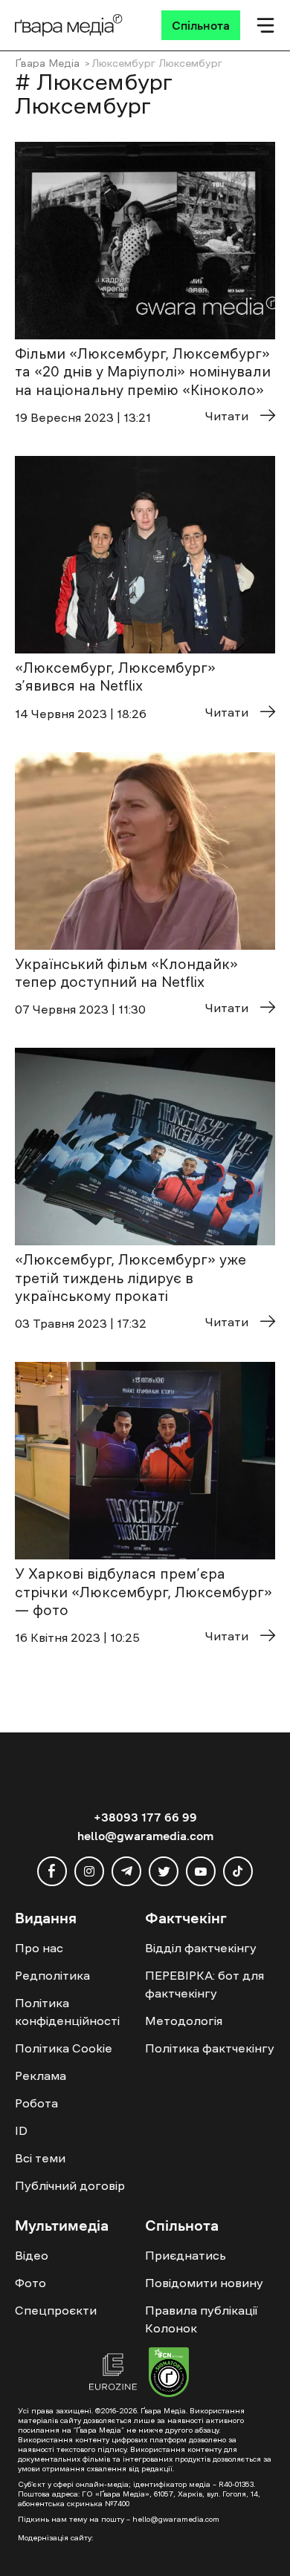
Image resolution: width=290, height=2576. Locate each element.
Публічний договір (70, 2185)
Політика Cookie (64, 2048)
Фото (30, 2283)
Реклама (41, 2076)
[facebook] (52, 1871)
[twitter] (164, 1871)
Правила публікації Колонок (201, 2319)
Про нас (39, 1948)
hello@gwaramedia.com (145, 1836)
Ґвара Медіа (47, 63)
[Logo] (69, 25)
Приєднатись (186, 2255)
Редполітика (52, 1975)
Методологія (184, 2021)
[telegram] (126, 1871)
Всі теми (40, 2158)
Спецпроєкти (56, 2310)
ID (21, 2130)
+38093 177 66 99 (145, 1817)
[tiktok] (238, 1871)
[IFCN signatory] (169, 2374)
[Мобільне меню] (265, 25)
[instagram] (89, 1871)
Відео (32, 2255)
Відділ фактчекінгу (201, 1948)
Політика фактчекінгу (210, 2048)
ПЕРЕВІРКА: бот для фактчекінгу (204, 1984)
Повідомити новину (204, 2283)
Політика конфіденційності (67, 2012)
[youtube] (201, 1871)
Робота (36, 2103)
